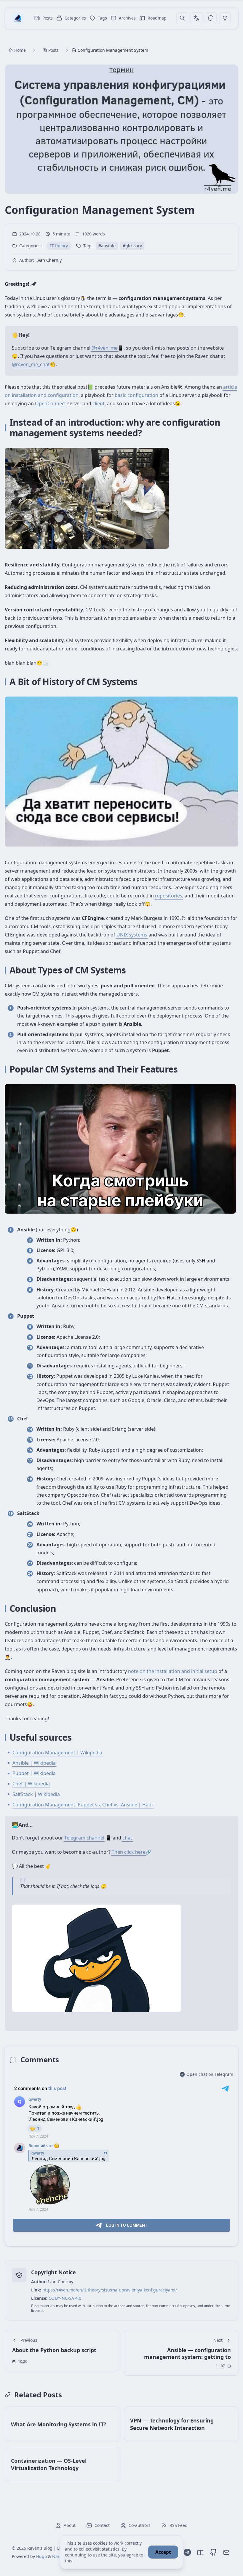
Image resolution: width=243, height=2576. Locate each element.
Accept (163, 2552)
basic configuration (136, 395)
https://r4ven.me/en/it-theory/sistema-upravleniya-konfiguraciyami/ (110, 2290)
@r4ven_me (105, 348)
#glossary (132, 246)
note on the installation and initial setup (173, 1671)
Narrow (60, 2556)
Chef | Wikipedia (31, 1784)
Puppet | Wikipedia (34, 1773)
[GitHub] (213, 2552)
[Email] (226, 2552)
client (99, 403)
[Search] (182, 18)
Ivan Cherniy (49, 260)
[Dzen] (200, 2552)
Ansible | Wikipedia (34, 1763)
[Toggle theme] (211, 18)
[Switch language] (196, 18)
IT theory (59, 246)
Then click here (129, 1852)
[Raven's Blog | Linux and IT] (18, 18)
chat (127, 1838)
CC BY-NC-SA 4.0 (65, 2298)
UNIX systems (132, 935)
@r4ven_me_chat (31, 364)
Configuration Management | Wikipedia (57, 1753)
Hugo (41, 2556)
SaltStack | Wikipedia (36, 1794)
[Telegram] (187, 2552)
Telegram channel (84, 1838)
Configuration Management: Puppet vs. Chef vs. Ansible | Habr (83, 1805)
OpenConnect (51, 403)
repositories (169, 896)
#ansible (107, 246)
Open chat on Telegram (210, 2074)
